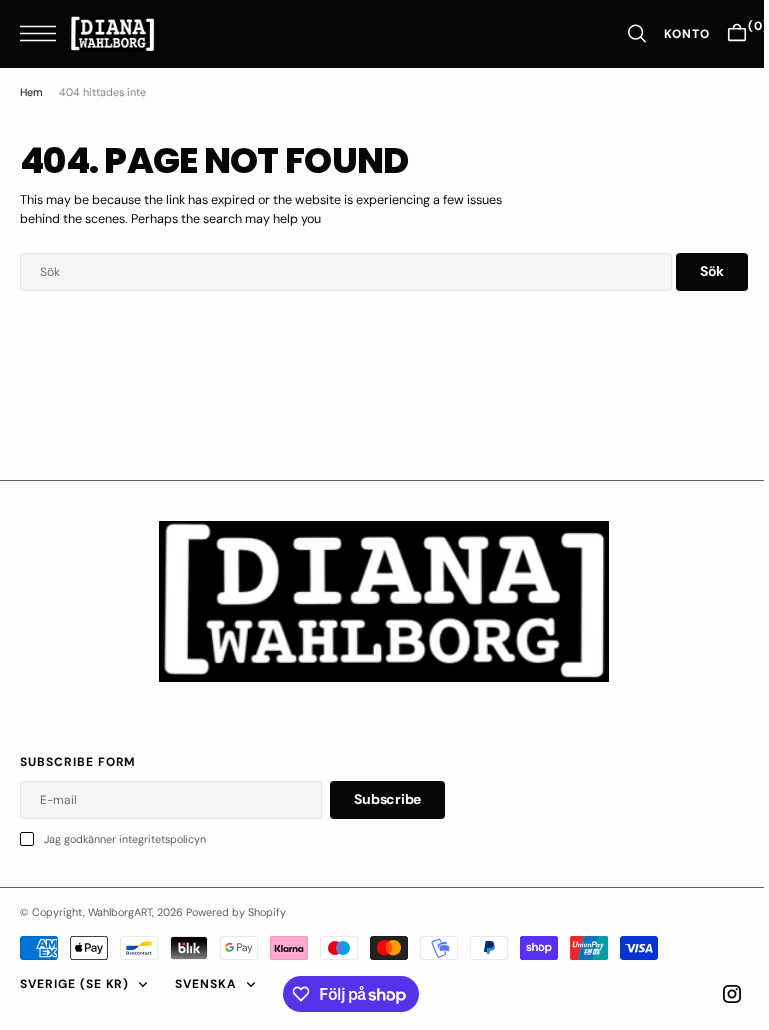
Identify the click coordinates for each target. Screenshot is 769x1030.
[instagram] (717, 994)
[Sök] (622, 33)
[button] (43, 33)
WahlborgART (120, 912)
